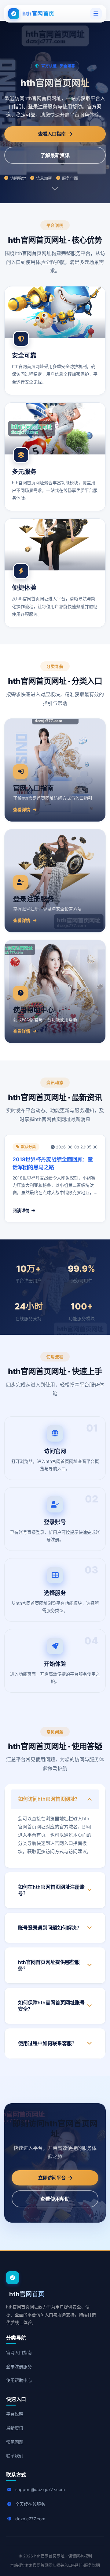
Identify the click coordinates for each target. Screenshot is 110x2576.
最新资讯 (15, 2428)
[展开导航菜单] (96, 14)
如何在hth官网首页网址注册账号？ (51, 1890)
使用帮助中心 (19, 2380)
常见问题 (15, 2442)
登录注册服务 (19, 2366)
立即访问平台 (52, 2178)
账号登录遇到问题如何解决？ (50, 1928)
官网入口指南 (19, 2352)
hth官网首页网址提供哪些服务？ (49, 1965)
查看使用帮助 (55, 2199)
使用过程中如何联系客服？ (47, 2043)
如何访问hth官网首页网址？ (49, 1799)
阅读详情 (21, 1210)
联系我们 (15, 2456)
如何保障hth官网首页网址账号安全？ (51, 2006)
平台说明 (15, 2414)
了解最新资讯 (55, 155)
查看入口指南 (52, 134)
